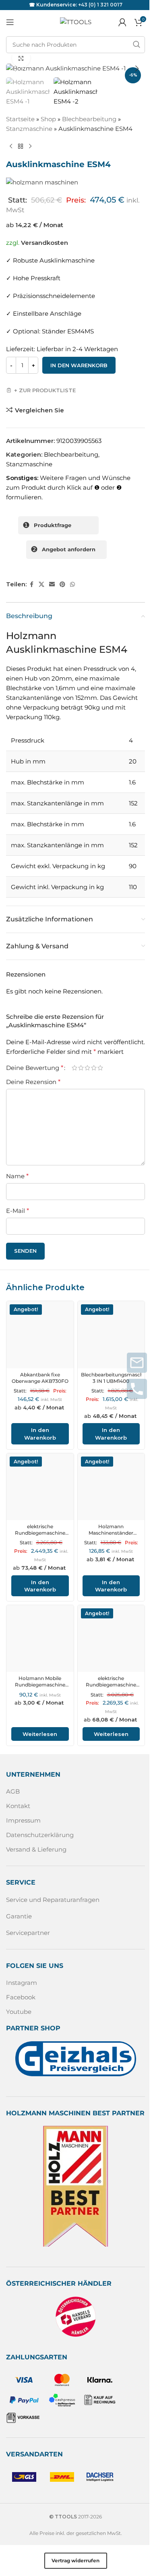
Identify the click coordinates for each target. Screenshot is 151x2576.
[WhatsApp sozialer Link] (72, 585)
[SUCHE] (137, 45)
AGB (13, 1791)
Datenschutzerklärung (40, 1835)
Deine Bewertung (35, 1068)
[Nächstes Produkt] (30, 147)
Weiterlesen (40, 1734)
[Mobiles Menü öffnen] (10, 22)
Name (17, 1176)
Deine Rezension (33, 1082)
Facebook (21, 1997)
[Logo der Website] (76, 22)
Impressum (23, 1820)
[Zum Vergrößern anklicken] (21, 58)
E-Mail (18, 1211)
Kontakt (18, 1806)
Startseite (20, 119)
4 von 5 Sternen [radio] (94, 1068)
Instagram (22, 1983)
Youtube (19, 2012)
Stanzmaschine (29, 129)
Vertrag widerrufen (75, 2560)
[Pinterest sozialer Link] (62, 585)
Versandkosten (44, 243)
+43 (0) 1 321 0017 (100, 5)
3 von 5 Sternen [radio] (87, 1068)
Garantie (19, 1916)
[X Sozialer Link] (41, 585)
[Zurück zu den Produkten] (21, 147)
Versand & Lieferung (36, 1849)
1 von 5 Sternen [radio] (74, 1068)
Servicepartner (28, 1933)
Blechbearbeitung (89, 119)
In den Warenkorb (79, 365)
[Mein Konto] (122, 22)
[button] (14, 68)
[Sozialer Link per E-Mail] (52, 585)
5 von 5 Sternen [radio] (100, 1068)
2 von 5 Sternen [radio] (81, 1068)
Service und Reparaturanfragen (53, 1900)
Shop (48, 119)
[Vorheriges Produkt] (11, 147)
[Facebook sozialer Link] (31, 585)
